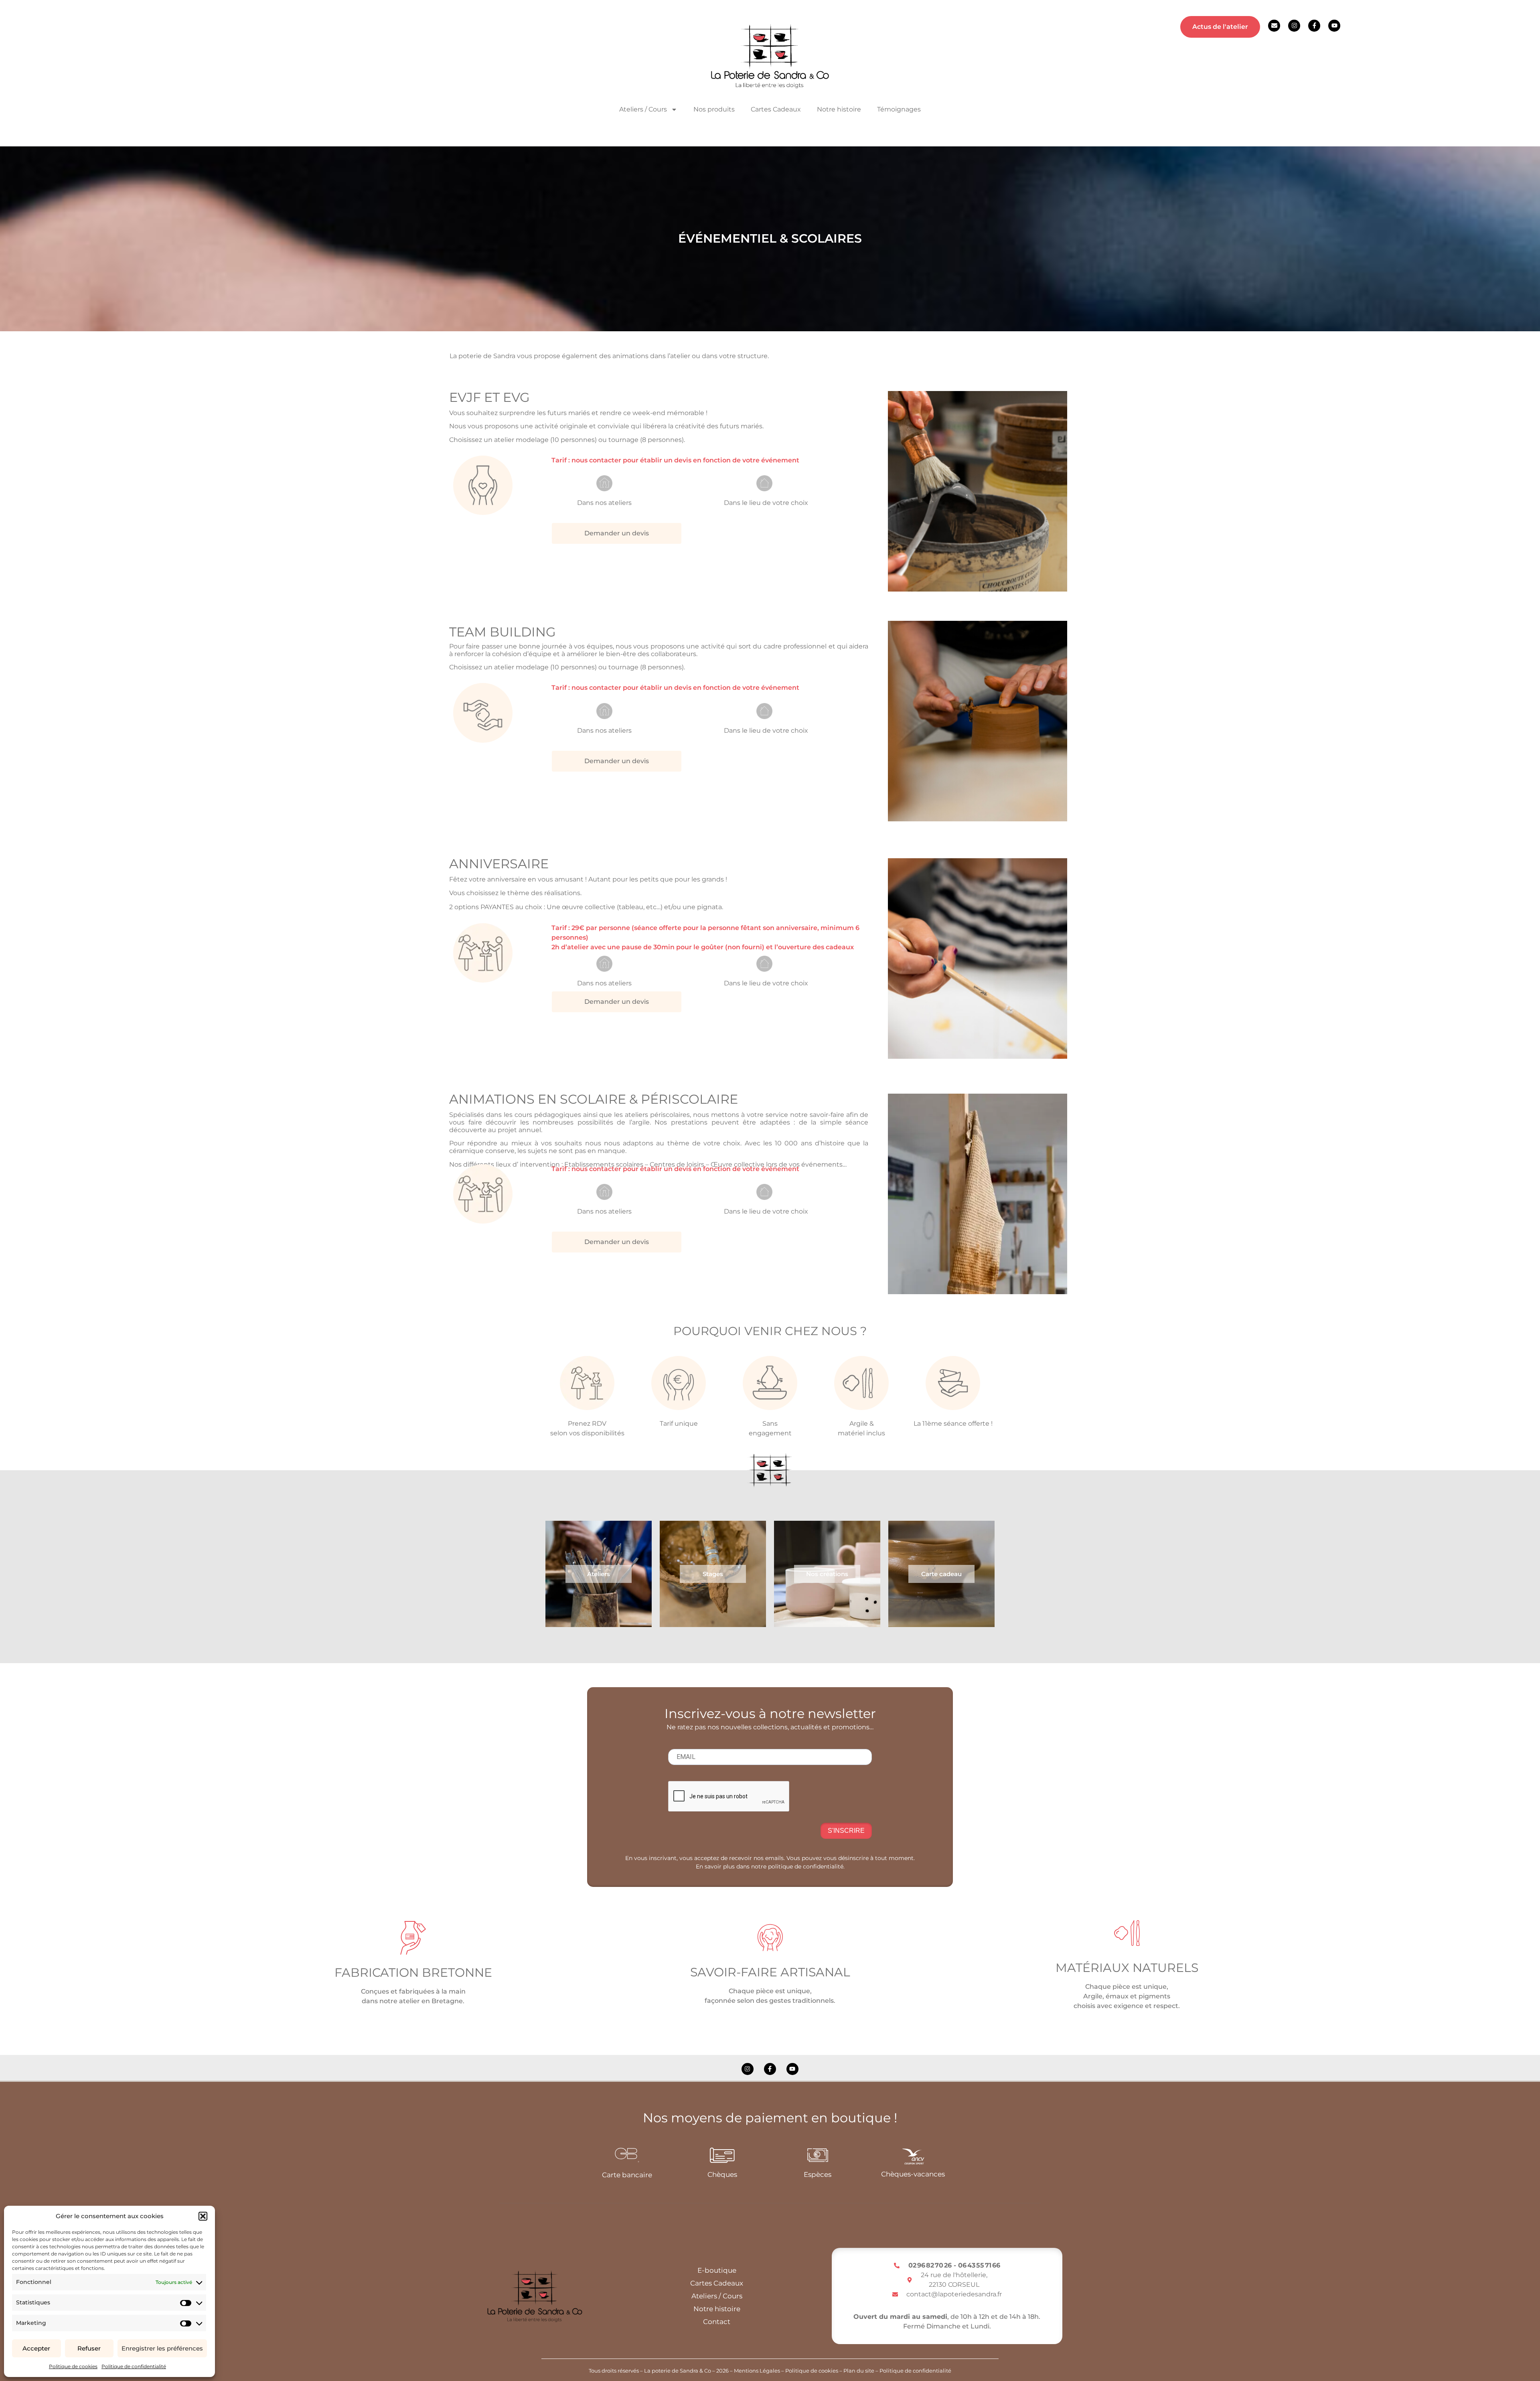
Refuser (89, 2348)
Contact (717, 2322)
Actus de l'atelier (1220, 27)
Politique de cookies (73, 2366)
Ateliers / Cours (717, 2296)
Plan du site (859, 2371)
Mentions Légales (757, 2371)
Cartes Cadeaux (776, 109)
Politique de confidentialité (134, 2366)
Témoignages (899, 109)
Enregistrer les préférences (162, 2348)
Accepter (36, 2348)
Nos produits (714, 109)
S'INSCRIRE (846, 1831)
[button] (203, 2216)
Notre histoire (839, 109)
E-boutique (717, 2270)
